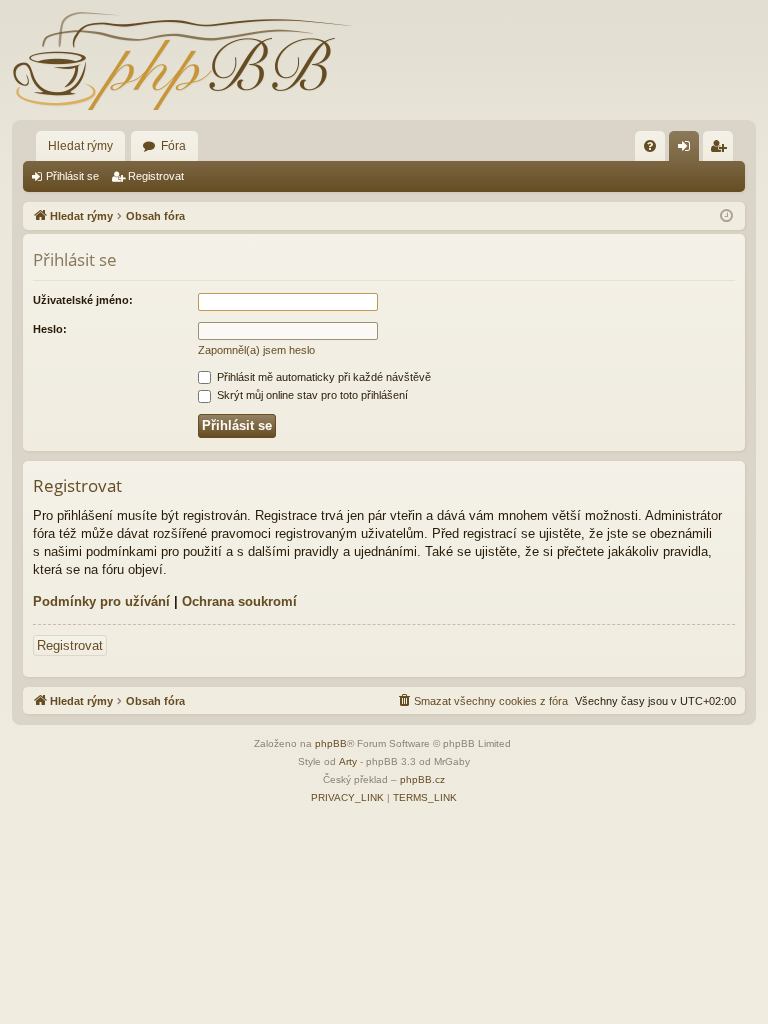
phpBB (331, 743)
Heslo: (50, 329)
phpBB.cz (422, 779)
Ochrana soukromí (239, 601)
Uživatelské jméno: (83, 300)
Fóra (173, 146)
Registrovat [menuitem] (722, 150)
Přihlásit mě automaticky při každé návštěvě (322, 377)
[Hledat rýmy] (182, 60)
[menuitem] (650, 146)
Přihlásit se (72, 176)
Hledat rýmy (80, 146)
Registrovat (156, 176)
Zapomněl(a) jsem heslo (256, 350)
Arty (348, 761)
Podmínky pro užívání (101, 601)
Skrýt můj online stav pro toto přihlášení (311, 395)
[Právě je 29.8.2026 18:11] (726, 216)
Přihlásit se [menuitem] (688, 150)
